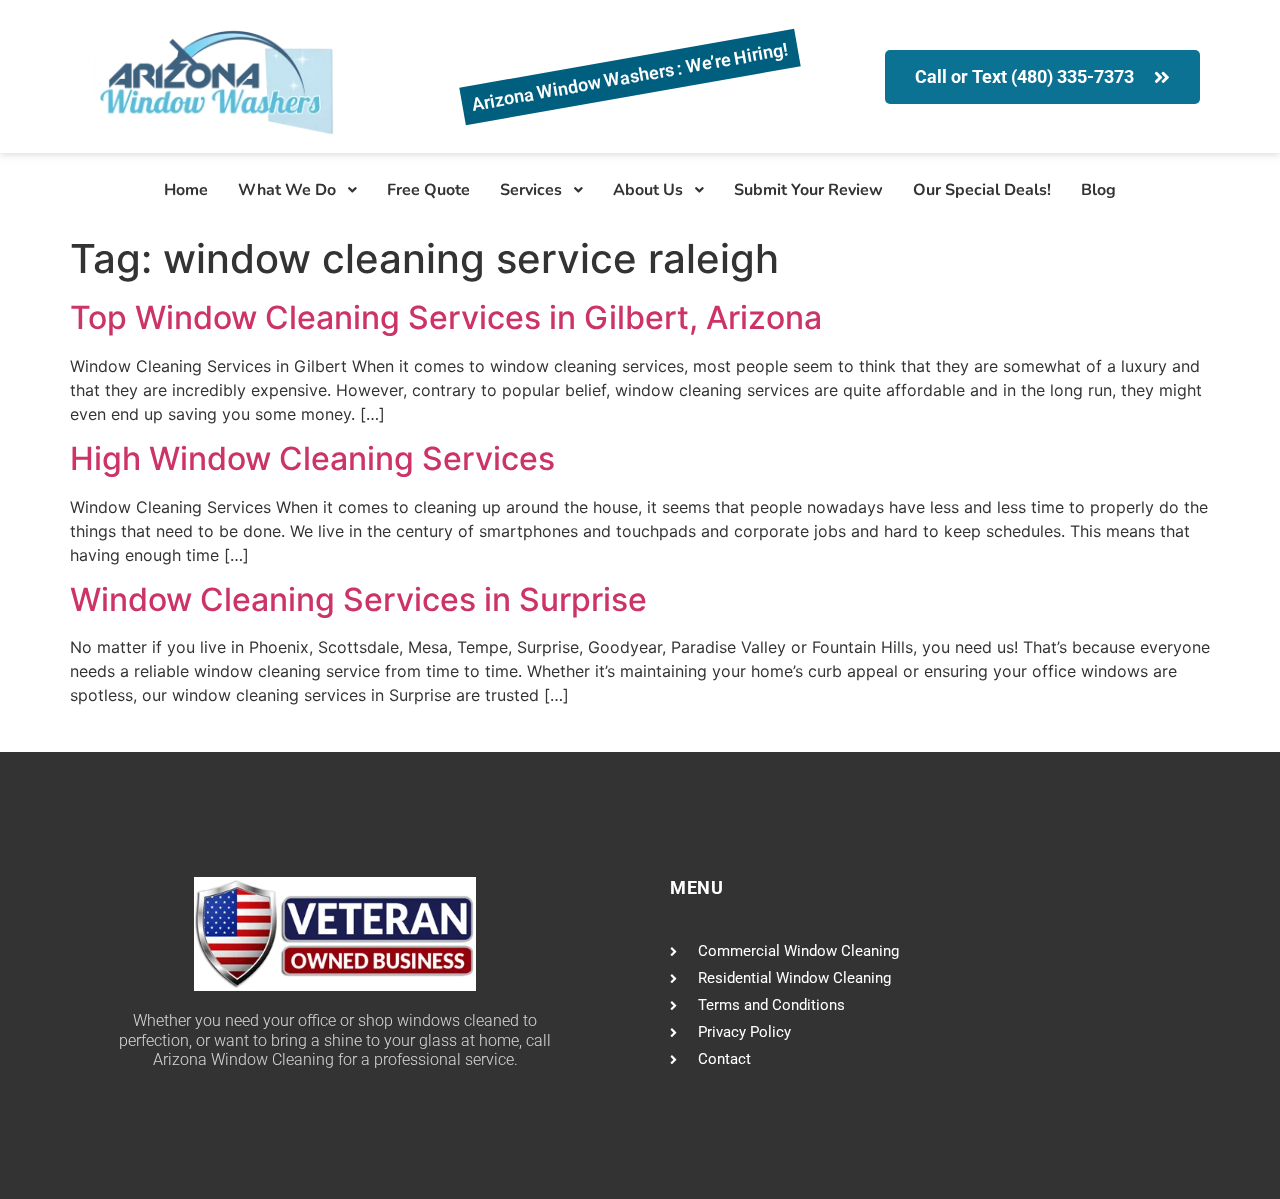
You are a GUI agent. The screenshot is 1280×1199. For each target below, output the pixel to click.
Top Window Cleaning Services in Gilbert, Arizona (446, 317)
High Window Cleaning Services (312, 458)
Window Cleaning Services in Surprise (358, 599)
